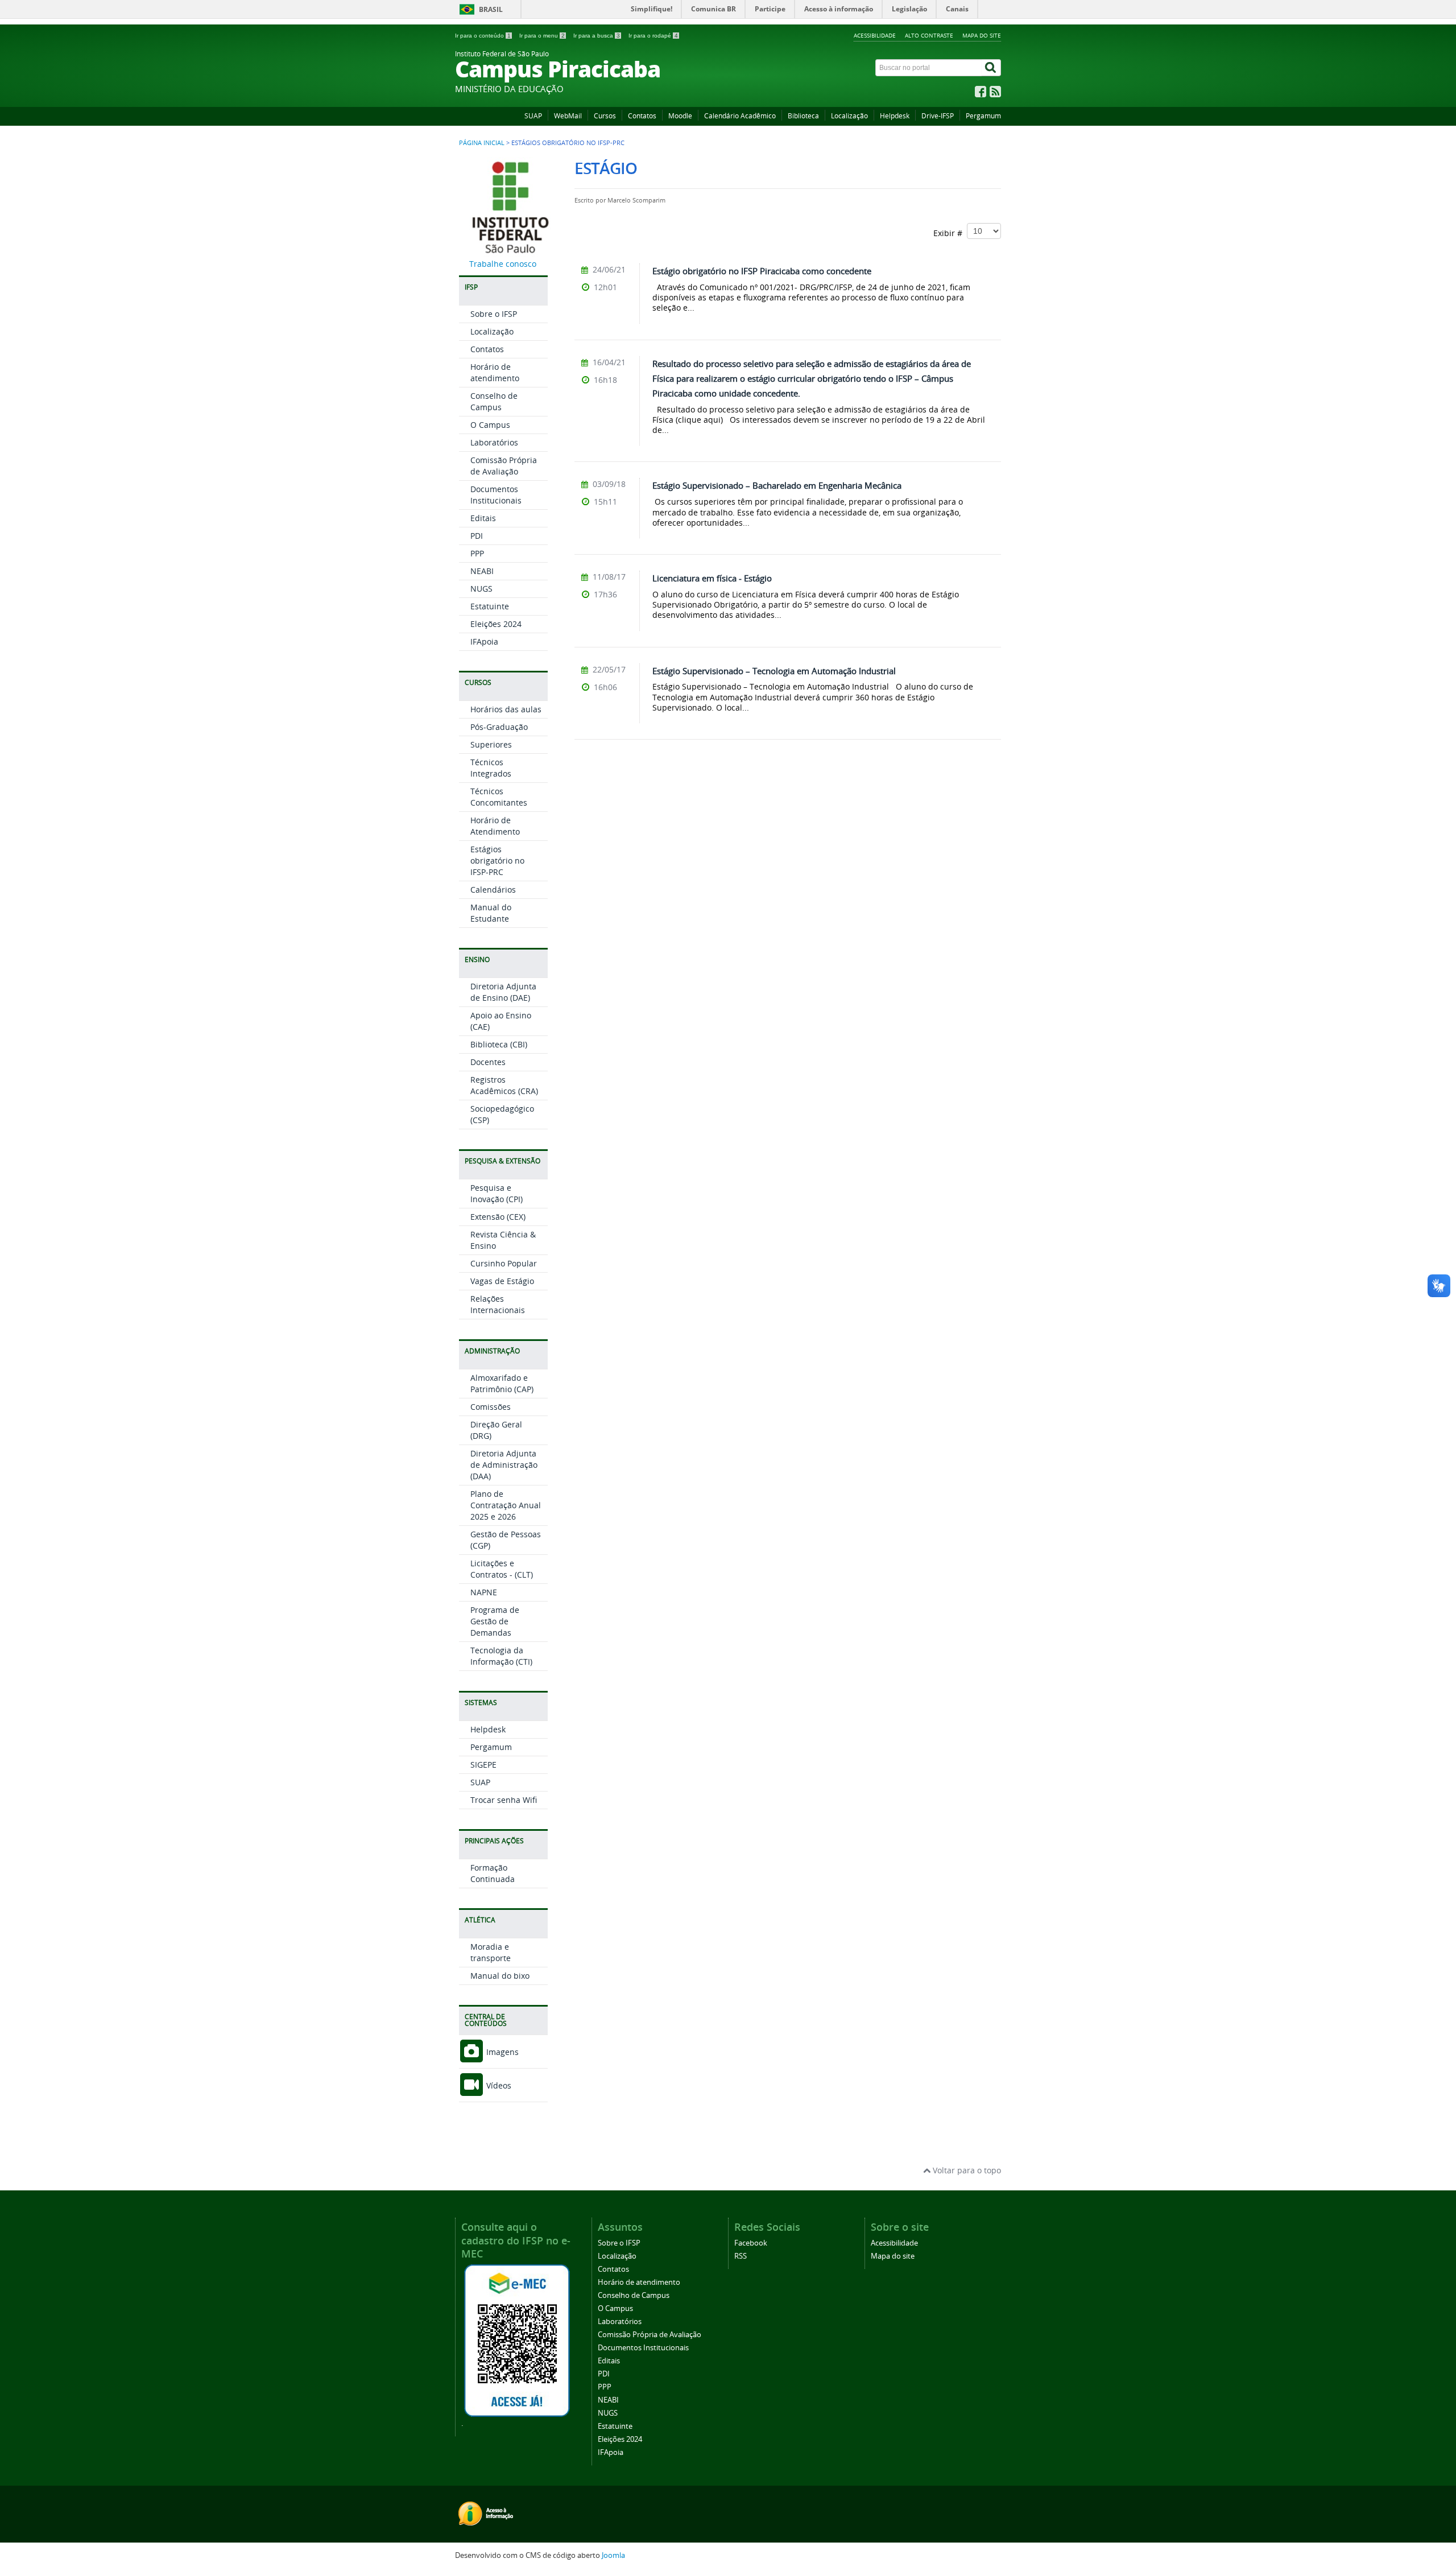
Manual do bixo (500, 1976)
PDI (477, 536)
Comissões (491, 1407)
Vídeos (498, 2085)
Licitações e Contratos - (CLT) (502, 1569)
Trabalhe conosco (503, 264)
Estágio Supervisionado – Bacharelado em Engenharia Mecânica (777, 485)
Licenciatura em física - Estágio (712, 578)
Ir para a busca (597, 36)
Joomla (613, 2555)
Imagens (501, 2052)
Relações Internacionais (498, 1304)
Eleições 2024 (496, 624)
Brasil (491, 9)
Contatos (642, 116)
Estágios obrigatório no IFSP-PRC (497, 861)
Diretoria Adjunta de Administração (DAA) (504, 1465)
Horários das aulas (506, 709)
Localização (849, 116)
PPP (477, 553)
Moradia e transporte (491, 1952)
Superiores (491, 744)
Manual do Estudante (491, 913)
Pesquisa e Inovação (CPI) (497, 1193)
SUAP (533, 116)
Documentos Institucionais (496, 495)
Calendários (493, 890)
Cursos (605, 116)
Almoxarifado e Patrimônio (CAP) (502, 1383)
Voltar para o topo (966, 2170)
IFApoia (484, 641)
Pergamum (983, 116)
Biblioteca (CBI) (499, 1044)
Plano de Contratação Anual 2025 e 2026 (506, 1505)
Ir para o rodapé (653, 36)
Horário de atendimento (495, 372)
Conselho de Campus (494, 401)
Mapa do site (982, 35)
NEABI (482, 571)
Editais (483, 518)
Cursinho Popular (504, 1263)
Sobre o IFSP (494, 314)
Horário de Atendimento (495, 826)
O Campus (490, 425)
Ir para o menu (542, 36)
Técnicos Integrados (491, 768)
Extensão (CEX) (498, 1217)
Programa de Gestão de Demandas (495, 1621)
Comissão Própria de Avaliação (504, 466)
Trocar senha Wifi (504, 1800)
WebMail (568, 116)
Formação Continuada (493, 1873)
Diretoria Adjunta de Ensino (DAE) (503, 992)
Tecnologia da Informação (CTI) (501, 1656)
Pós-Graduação (499, 727)
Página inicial (482, 143)
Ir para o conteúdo (483, 36)
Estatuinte (490, 606)
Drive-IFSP (938, 116)
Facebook (751, 2243)
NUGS (481, 589)
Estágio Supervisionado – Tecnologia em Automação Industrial (774, 671)
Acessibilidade (875, 35)
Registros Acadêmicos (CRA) (504, 1085)
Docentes (488, 1062)
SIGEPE (483, 1765)
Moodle (680, 116)
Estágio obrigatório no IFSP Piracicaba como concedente (762, 271)
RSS (741, 2256)
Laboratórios (494, 442)
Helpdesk (895, 116)
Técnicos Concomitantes (499, 797)
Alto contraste (929, 35)
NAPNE (484, 1592)
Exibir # (950, 233)
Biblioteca (803, 116)
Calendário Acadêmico (740, 116)
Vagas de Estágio (502, 1281)
